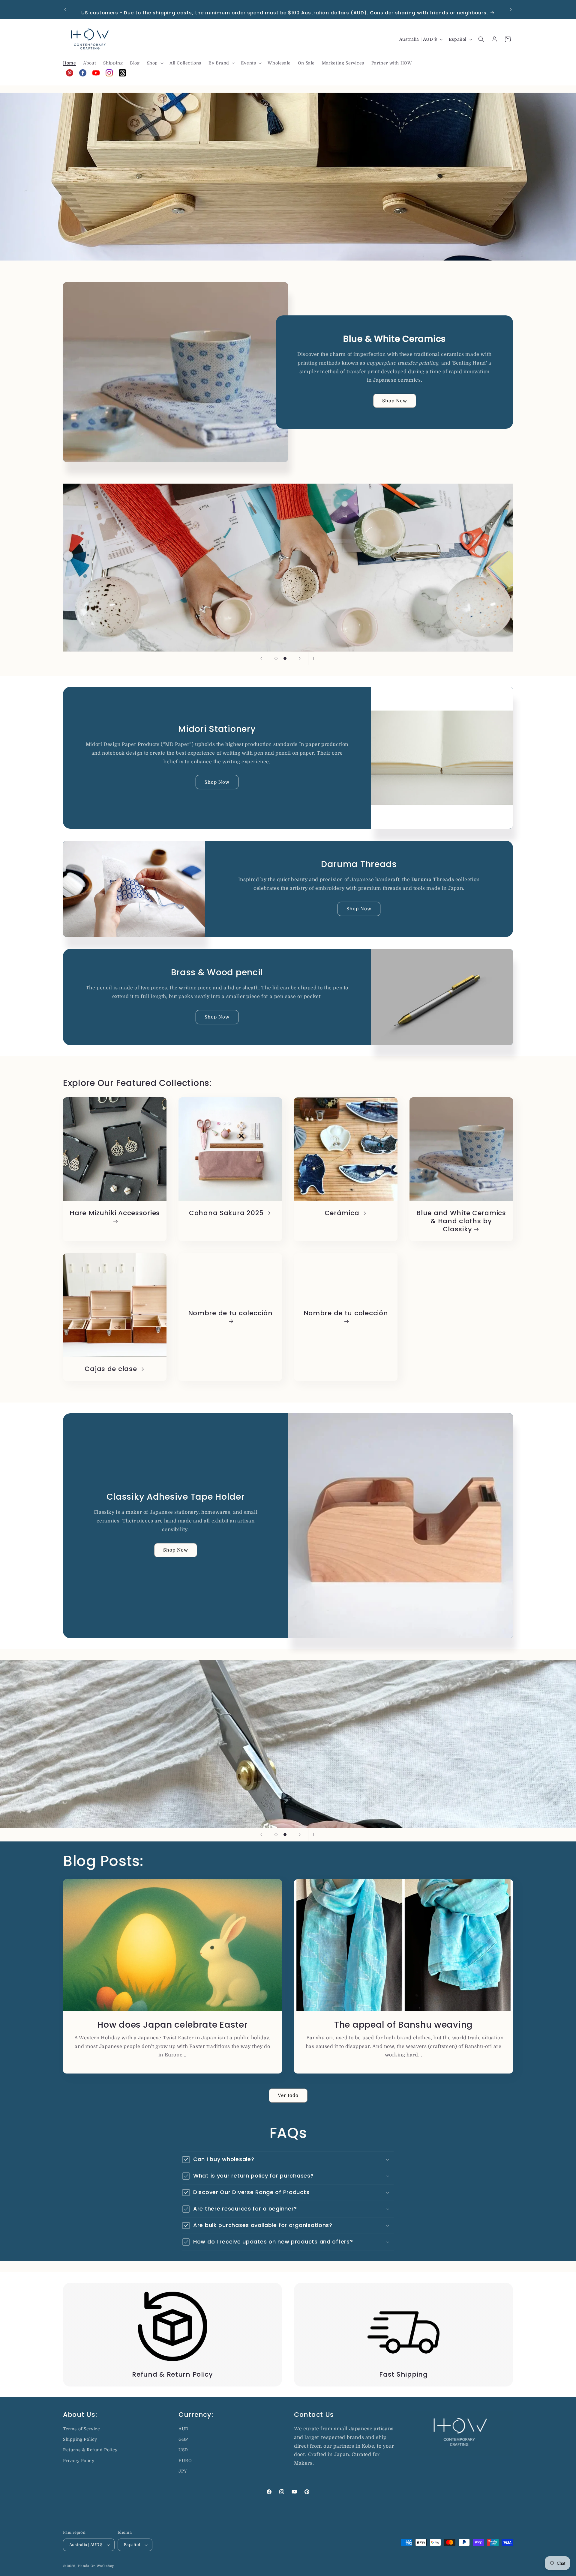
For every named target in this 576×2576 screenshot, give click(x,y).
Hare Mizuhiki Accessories (115, 1213)
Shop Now (395, 401)
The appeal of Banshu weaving (403, 2024)
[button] (155, 63)
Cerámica (342, 1213)
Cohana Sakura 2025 (226, 1213)
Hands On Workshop (96, 2566)
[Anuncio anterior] (65, 10)
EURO (185, 2461)
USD (183, 2450)
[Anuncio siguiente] (511, 10)
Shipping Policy (80, 2439)
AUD (184, 2429)
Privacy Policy (79, 2461)
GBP (183, 2439)
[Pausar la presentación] (315, 658)
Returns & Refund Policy (90, 2450)
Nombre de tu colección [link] (230, 1313)
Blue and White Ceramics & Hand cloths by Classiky (461, 1221)
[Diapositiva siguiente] (300, 658)
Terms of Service (82, 2429)
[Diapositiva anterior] (261, 658)
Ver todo (288, 2095)
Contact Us (314, 2415)
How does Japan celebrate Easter (172, 2024)
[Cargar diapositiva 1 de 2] (276, 658)
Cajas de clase (111, 1369)
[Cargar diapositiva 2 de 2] (285, 658)
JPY (183, 2471)
